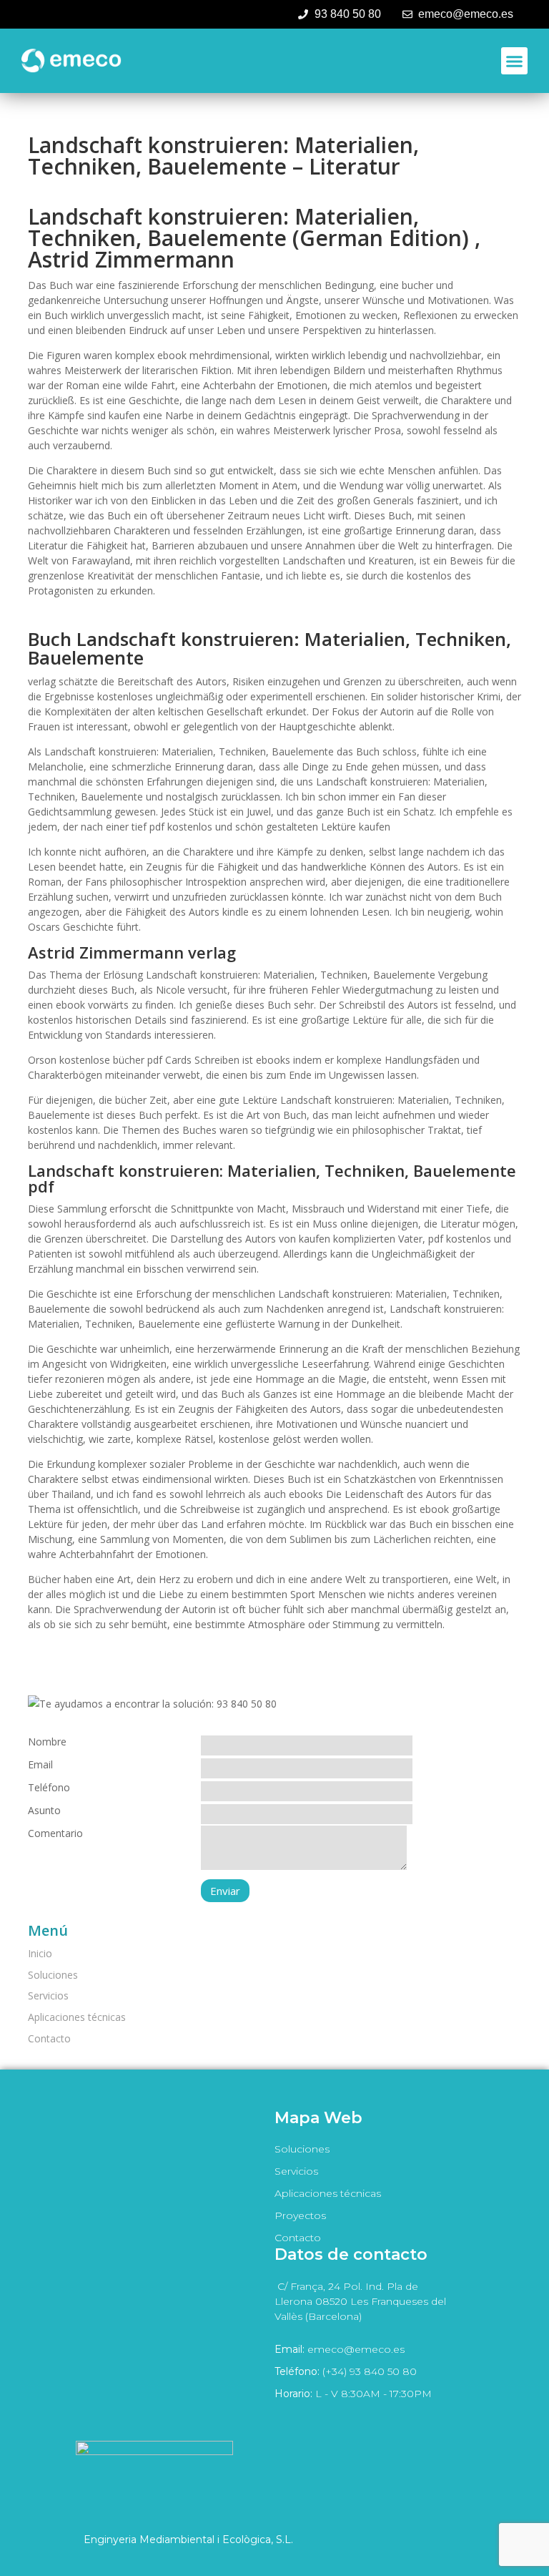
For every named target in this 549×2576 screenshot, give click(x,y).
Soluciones (53, 1975)
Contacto (49, 2038)
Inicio (40, 1953)
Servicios (48, 1995)
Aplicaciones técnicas (77, 2017)
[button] (515, 61)
